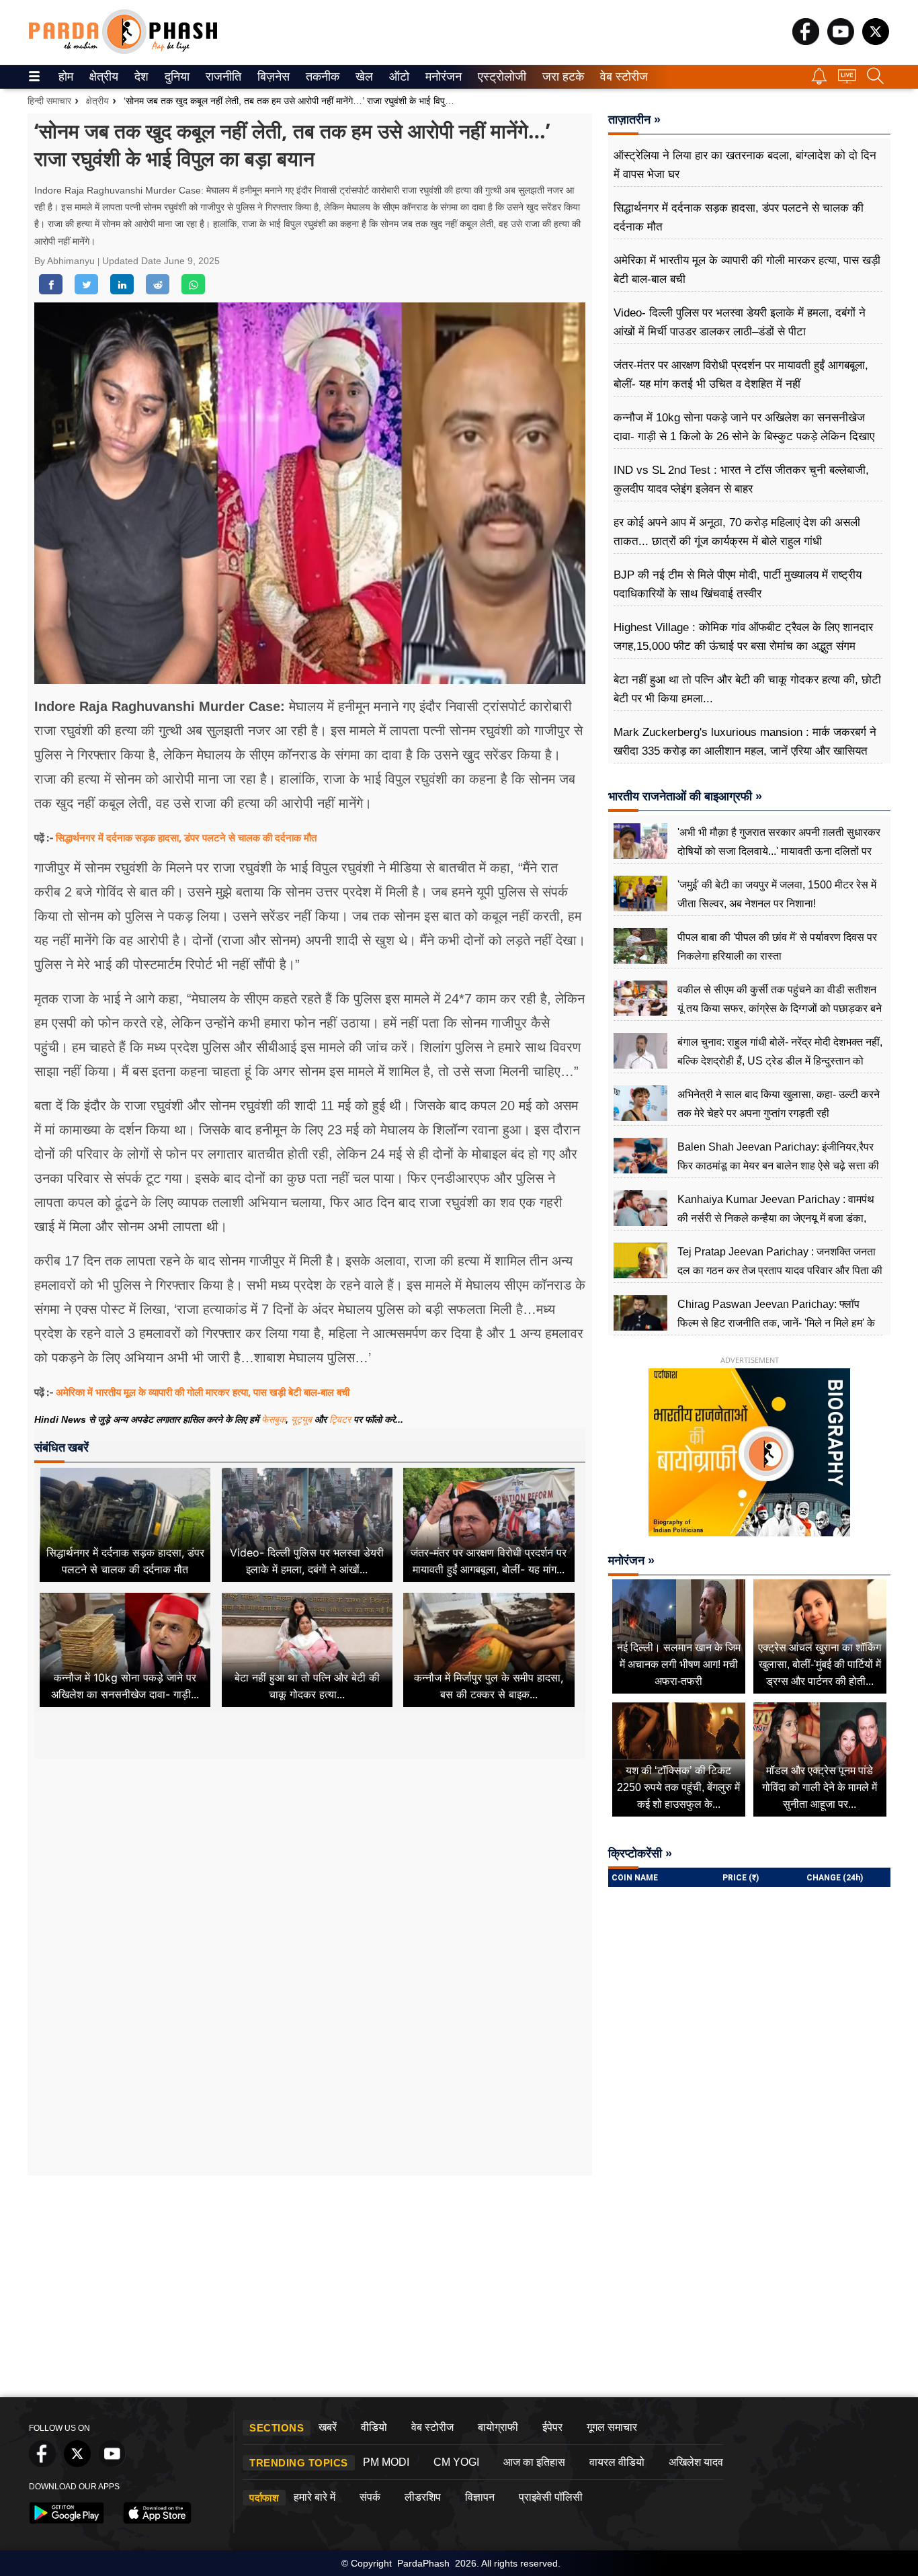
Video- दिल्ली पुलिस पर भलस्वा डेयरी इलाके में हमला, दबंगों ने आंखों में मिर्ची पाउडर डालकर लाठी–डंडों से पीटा (740, 322)
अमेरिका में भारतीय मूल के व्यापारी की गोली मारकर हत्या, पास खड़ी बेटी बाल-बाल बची (203, 1392)
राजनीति (221, 77)
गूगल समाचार (612, 2427)
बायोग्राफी (498, 2427)
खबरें (328, 2427)
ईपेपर (552, 2427)
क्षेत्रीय (102, 77)
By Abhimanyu (66, 261)
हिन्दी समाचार (49, 101)
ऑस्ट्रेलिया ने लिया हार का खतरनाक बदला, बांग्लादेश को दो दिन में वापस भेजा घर (745, 165)
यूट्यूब (303, 1419)
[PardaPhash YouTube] (841, 41)
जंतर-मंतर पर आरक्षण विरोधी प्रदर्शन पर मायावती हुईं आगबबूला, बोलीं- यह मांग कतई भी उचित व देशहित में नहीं (741, 375)
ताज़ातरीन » (634, 120)
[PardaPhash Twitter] (876, 41)
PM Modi (386, 2462)
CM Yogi (456, 2462)
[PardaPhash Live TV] (847, 80)
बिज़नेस (272, 77)
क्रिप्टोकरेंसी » (640, 1854)
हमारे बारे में (315, 2497)
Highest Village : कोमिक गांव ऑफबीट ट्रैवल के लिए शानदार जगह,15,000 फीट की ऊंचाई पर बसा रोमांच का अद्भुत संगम (743, 637)
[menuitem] (66, 77)
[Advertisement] (310, 1885)
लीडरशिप (423, 2497)
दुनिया (176, 77)
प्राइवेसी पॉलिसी (551, 2497)
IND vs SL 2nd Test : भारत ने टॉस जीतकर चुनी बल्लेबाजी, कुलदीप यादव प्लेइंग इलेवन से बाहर (741, 480)
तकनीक (321, 77)
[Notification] (819, 81)
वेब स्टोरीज (621, 77)
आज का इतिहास (534, 2462)
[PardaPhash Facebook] (806, 41)
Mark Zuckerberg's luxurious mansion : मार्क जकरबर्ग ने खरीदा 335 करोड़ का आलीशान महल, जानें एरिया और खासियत (745, 742)
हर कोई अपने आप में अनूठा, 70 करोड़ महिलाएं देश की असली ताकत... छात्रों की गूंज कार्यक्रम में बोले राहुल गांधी (737, 532)
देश (140, 77)
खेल (363, 77)
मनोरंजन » (631, 1561)
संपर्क (370, 2497)
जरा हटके (561, 77)
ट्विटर (340, 1419)
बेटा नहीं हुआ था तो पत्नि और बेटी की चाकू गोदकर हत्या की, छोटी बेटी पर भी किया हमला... (747, 689)
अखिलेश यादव (696, 2462)
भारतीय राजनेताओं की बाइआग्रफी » (685, 796)
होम (65, 77)
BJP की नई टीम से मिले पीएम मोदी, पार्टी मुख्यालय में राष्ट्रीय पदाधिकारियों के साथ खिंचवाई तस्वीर (738, 584)
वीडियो (374, 2427)
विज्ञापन (480, 2497)
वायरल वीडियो (617, 2462)
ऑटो (398, 77)
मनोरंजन (442, 77)
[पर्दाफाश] (123, 51)
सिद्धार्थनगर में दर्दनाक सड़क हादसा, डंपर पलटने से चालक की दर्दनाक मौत (186, 837)
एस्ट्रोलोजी (499, 77)
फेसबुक (274, 1419)
